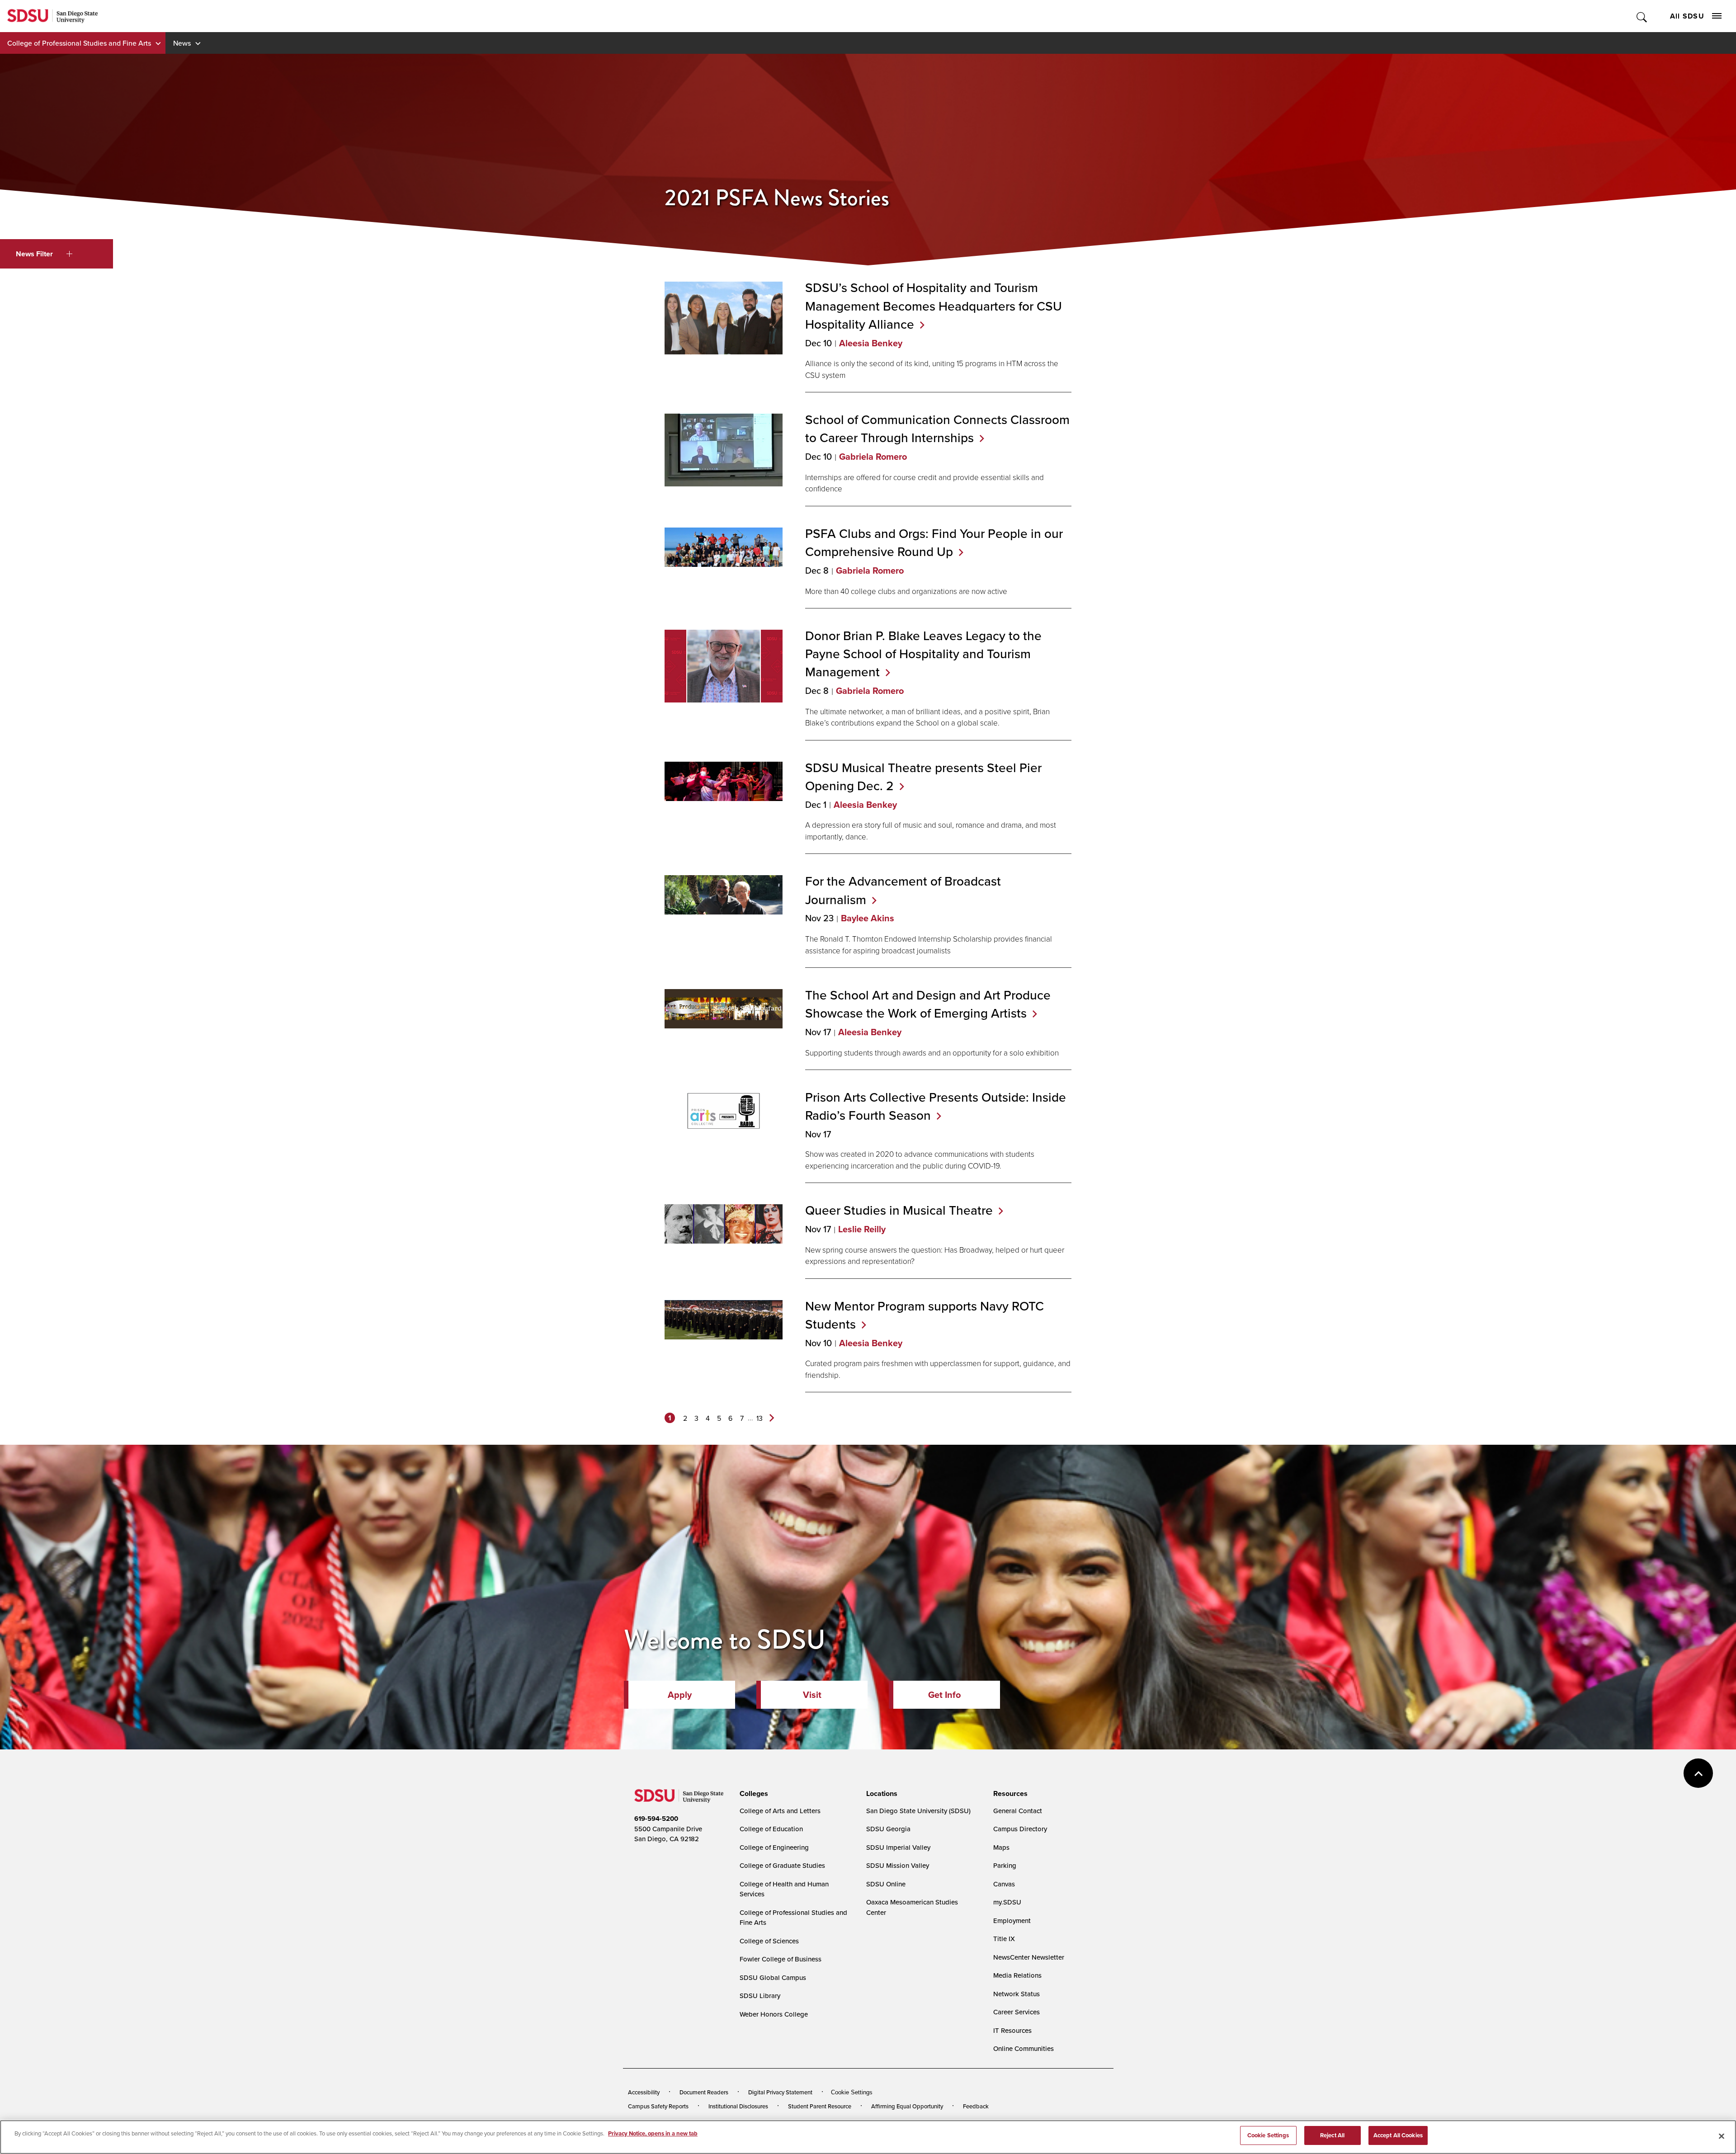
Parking (1005, 1865)
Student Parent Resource (820, 2106)
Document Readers (704, 2092)
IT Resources (1012, 2030)
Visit (812, 1695)
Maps (1001, 1847)
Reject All (1332, 2135)
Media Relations (1017, 1975)
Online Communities (1024, 2048)
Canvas (1004, 1884)
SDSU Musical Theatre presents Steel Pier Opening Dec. (923, 777)
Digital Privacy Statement (780, 2092)
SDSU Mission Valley (898, 1865)
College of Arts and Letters (780, 1811)
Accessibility (644, 2092)
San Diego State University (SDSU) (918, 1811)
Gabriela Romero (873, 457)
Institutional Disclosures (738, 2106)
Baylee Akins (868, 918)
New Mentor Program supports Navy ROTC (925, 1315)
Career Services (1017, 2012)
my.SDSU (1007, 1902)
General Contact (1018, 1811)
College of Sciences (769, 1941)
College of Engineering (774, 1847)
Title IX (1004, 1939)
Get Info (944, 1695)
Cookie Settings (852, 2092)
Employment (1012, 1921)
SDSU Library (760, 1996)
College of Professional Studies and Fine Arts (79, 43)
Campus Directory (1020, 1829)
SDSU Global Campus (773, 1977)
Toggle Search (1642, 16)
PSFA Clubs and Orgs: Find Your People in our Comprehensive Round (934, 542)
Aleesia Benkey (871, 343)
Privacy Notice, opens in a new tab (653, 2133)
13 (759, 1418)
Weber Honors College (774, 2014)
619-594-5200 (656, 1819)
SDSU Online (886, 1884)
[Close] (1722, 2136)
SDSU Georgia (888, 1829)
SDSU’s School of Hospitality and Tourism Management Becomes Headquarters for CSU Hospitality (934, 306)
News (182, 43)
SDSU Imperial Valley (898, 1847)
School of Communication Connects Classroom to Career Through (937, 429)
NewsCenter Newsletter (1029, 1957)
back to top (1698, 1773)
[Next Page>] (772, 1418)
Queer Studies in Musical (899, 1210)
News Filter (34, 254)
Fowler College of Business (781, 1959)
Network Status (1017, 1994)
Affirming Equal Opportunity (907, 2106)
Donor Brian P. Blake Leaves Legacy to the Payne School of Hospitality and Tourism (923, 654)
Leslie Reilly (862, 1229)
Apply (680, 1695)
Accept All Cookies (1398, 2135)
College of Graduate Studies (782, 1865)
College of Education (771, 1829)
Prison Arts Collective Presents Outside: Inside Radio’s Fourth (936, 1106)
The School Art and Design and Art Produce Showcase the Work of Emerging (928, 1004)
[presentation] (752, 1794)
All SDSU (1687, 16)
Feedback (976, 2106)
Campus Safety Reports (658, 2106)
